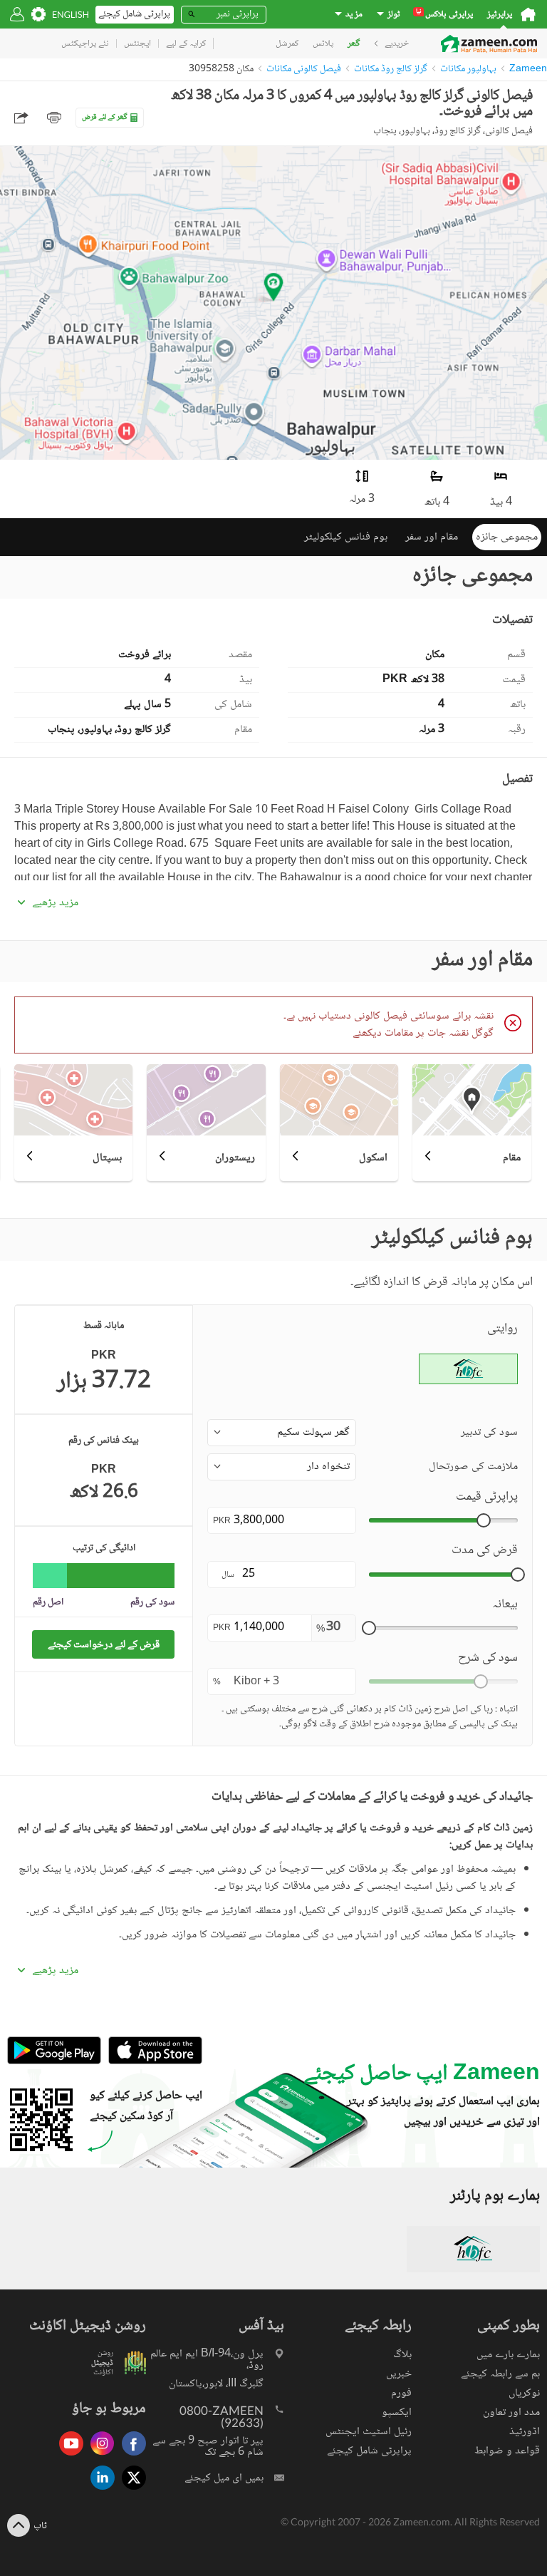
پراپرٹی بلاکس (444, 15)
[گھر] (528, 14)
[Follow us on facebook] (130, 2457)
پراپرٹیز (500, 15)
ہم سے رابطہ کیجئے (500, 2374)
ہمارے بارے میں (508, 2355)
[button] (282, 1433)
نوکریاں (524, 2393)
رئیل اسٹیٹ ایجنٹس (369, 2432)
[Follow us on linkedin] (99, 2491)
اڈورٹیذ (525, 2432)
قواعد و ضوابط (507, 2451)
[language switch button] (71, 15)
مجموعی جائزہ (507, 537)
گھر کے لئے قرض (105, 117)
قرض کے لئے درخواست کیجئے (104, 1645)
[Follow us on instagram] (99, 2457)
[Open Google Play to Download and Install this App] (54, 2062)
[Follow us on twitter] (130, 2491)
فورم (401, 2393)
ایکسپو (397, 2412)
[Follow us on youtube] (68, 2457)
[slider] (484, 1520)
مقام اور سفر (432, 537)
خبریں (399, 2374)
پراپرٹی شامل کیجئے (369, 2451)
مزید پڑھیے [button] (55, 903)
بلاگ (402, 2355)
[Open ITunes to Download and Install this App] (152, 2062)
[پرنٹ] (54, 118)
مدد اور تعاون (511, 2412)
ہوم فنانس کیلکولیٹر (346, 537)
